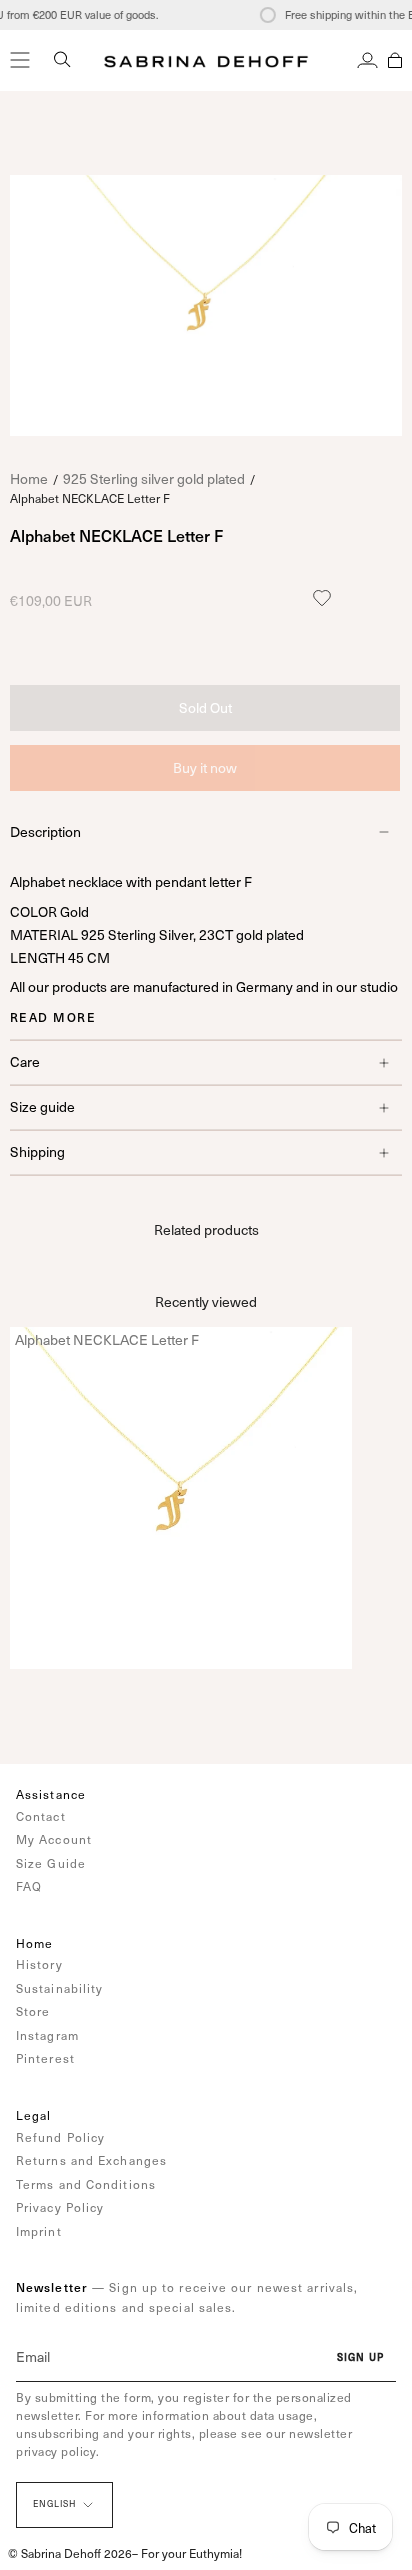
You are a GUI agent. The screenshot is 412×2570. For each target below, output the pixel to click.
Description (45, 831)
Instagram (47, 2035)
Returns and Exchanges (91, 2160)
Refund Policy (60, 2137)
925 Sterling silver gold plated (154, 478)
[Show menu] (20, 60)
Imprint (39, 2231)
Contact (41, 1816)
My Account (54, 1839)
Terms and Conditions (86, 2184)
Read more (53, 1017)
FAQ (29, 1886)
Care (25, 1061)
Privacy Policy (60, 2207)
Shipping (37, 1151)
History (39, 1964)
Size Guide (51, 1863)
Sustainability (59, 1988)
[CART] (395, 60)
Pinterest (45, 2058)
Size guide (42, 1106)
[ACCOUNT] (367, 60)
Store (33, 2011)
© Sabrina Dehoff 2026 (70, 2553)
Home (29, 478)
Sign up (360, 2357)
